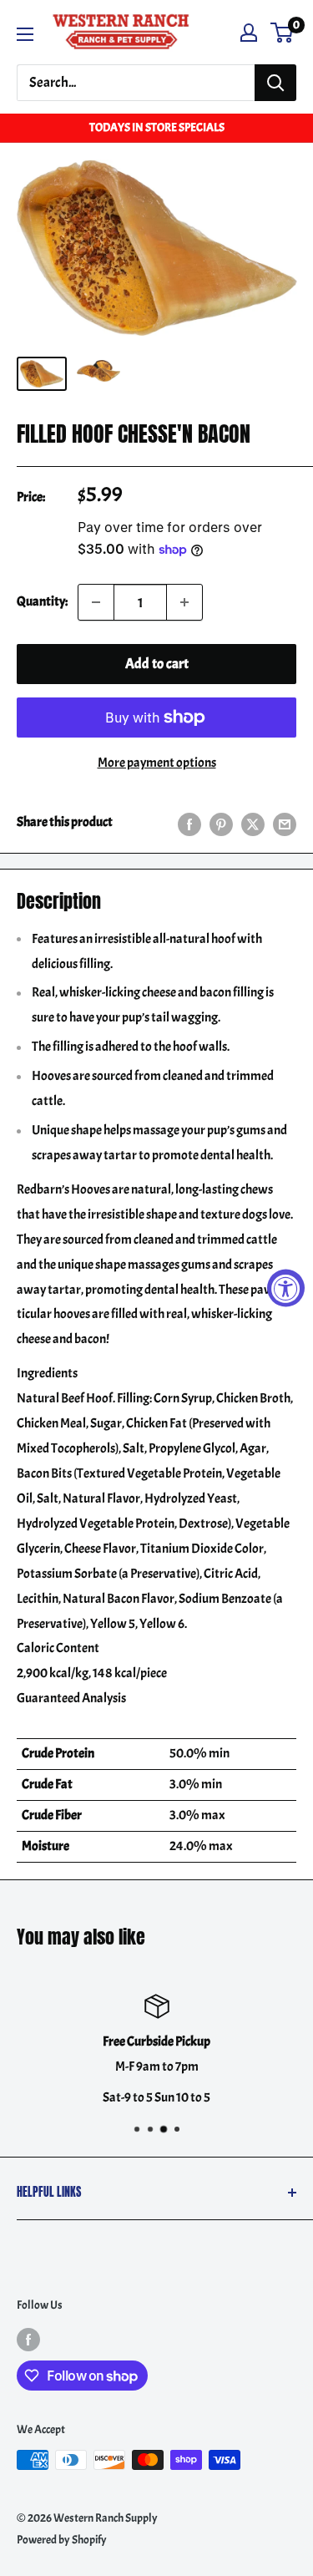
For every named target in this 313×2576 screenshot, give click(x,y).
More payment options (157, 763)
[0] (283, 33)
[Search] (275, 83)
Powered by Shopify (62, 2540)
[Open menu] (25, 34)
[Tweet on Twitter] (253, 823)
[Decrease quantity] (96, 602)
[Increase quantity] (184, 602)
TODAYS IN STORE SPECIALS (157, 127)
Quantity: (42, 601)
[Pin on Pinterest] (221, 823)
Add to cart (157, 664)
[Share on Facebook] (189, 823)
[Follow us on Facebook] (28, 2338)
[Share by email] (285, 823)
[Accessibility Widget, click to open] (286, 1288)
